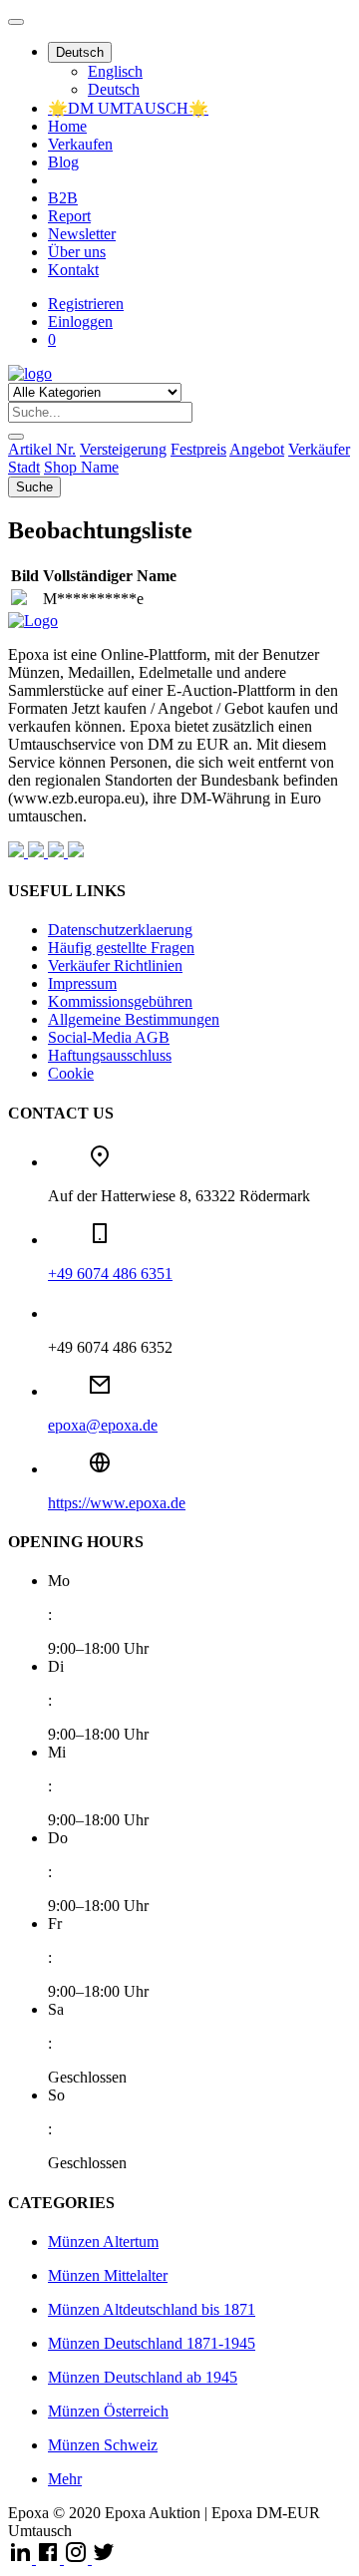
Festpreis (198, 449)
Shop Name (81, 467)
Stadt (24, 467)
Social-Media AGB (109, 1037)
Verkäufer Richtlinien (115, 966)
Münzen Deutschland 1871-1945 (152, 2343)
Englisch (115, 71)
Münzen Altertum (103, 2242)
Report (69, 216)
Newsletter (82, 234)
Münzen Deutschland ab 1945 (143, 2377)
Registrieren (86, 304)
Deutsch (80, 52)
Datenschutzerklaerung (120, 930)
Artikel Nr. (42, 449)
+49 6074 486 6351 (110, 1274)
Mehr (65, 2479)
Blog (63, 162)
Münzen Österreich (108, 2411)
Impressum (82, 983)
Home (67, 126)
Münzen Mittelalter (108, 2275)
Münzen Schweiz (103, 2445)
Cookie (71, 1073)
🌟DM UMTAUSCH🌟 (128, 108)
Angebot (257, 449)
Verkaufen (80, 144)
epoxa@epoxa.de (103, 1425)
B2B (63, 198)
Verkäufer (319, 449)
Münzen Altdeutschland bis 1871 (152, 2309)
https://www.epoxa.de (117, 1503)
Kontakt (73, 270)
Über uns (77, 252)
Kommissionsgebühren (120, 1001)
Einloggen (80, 322)
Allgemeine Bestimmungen (134, 1019)
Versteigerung (123, 449)
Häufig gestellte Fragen (121, 948)
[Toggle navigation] (16, 22)
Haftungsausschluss (110, 1055)
